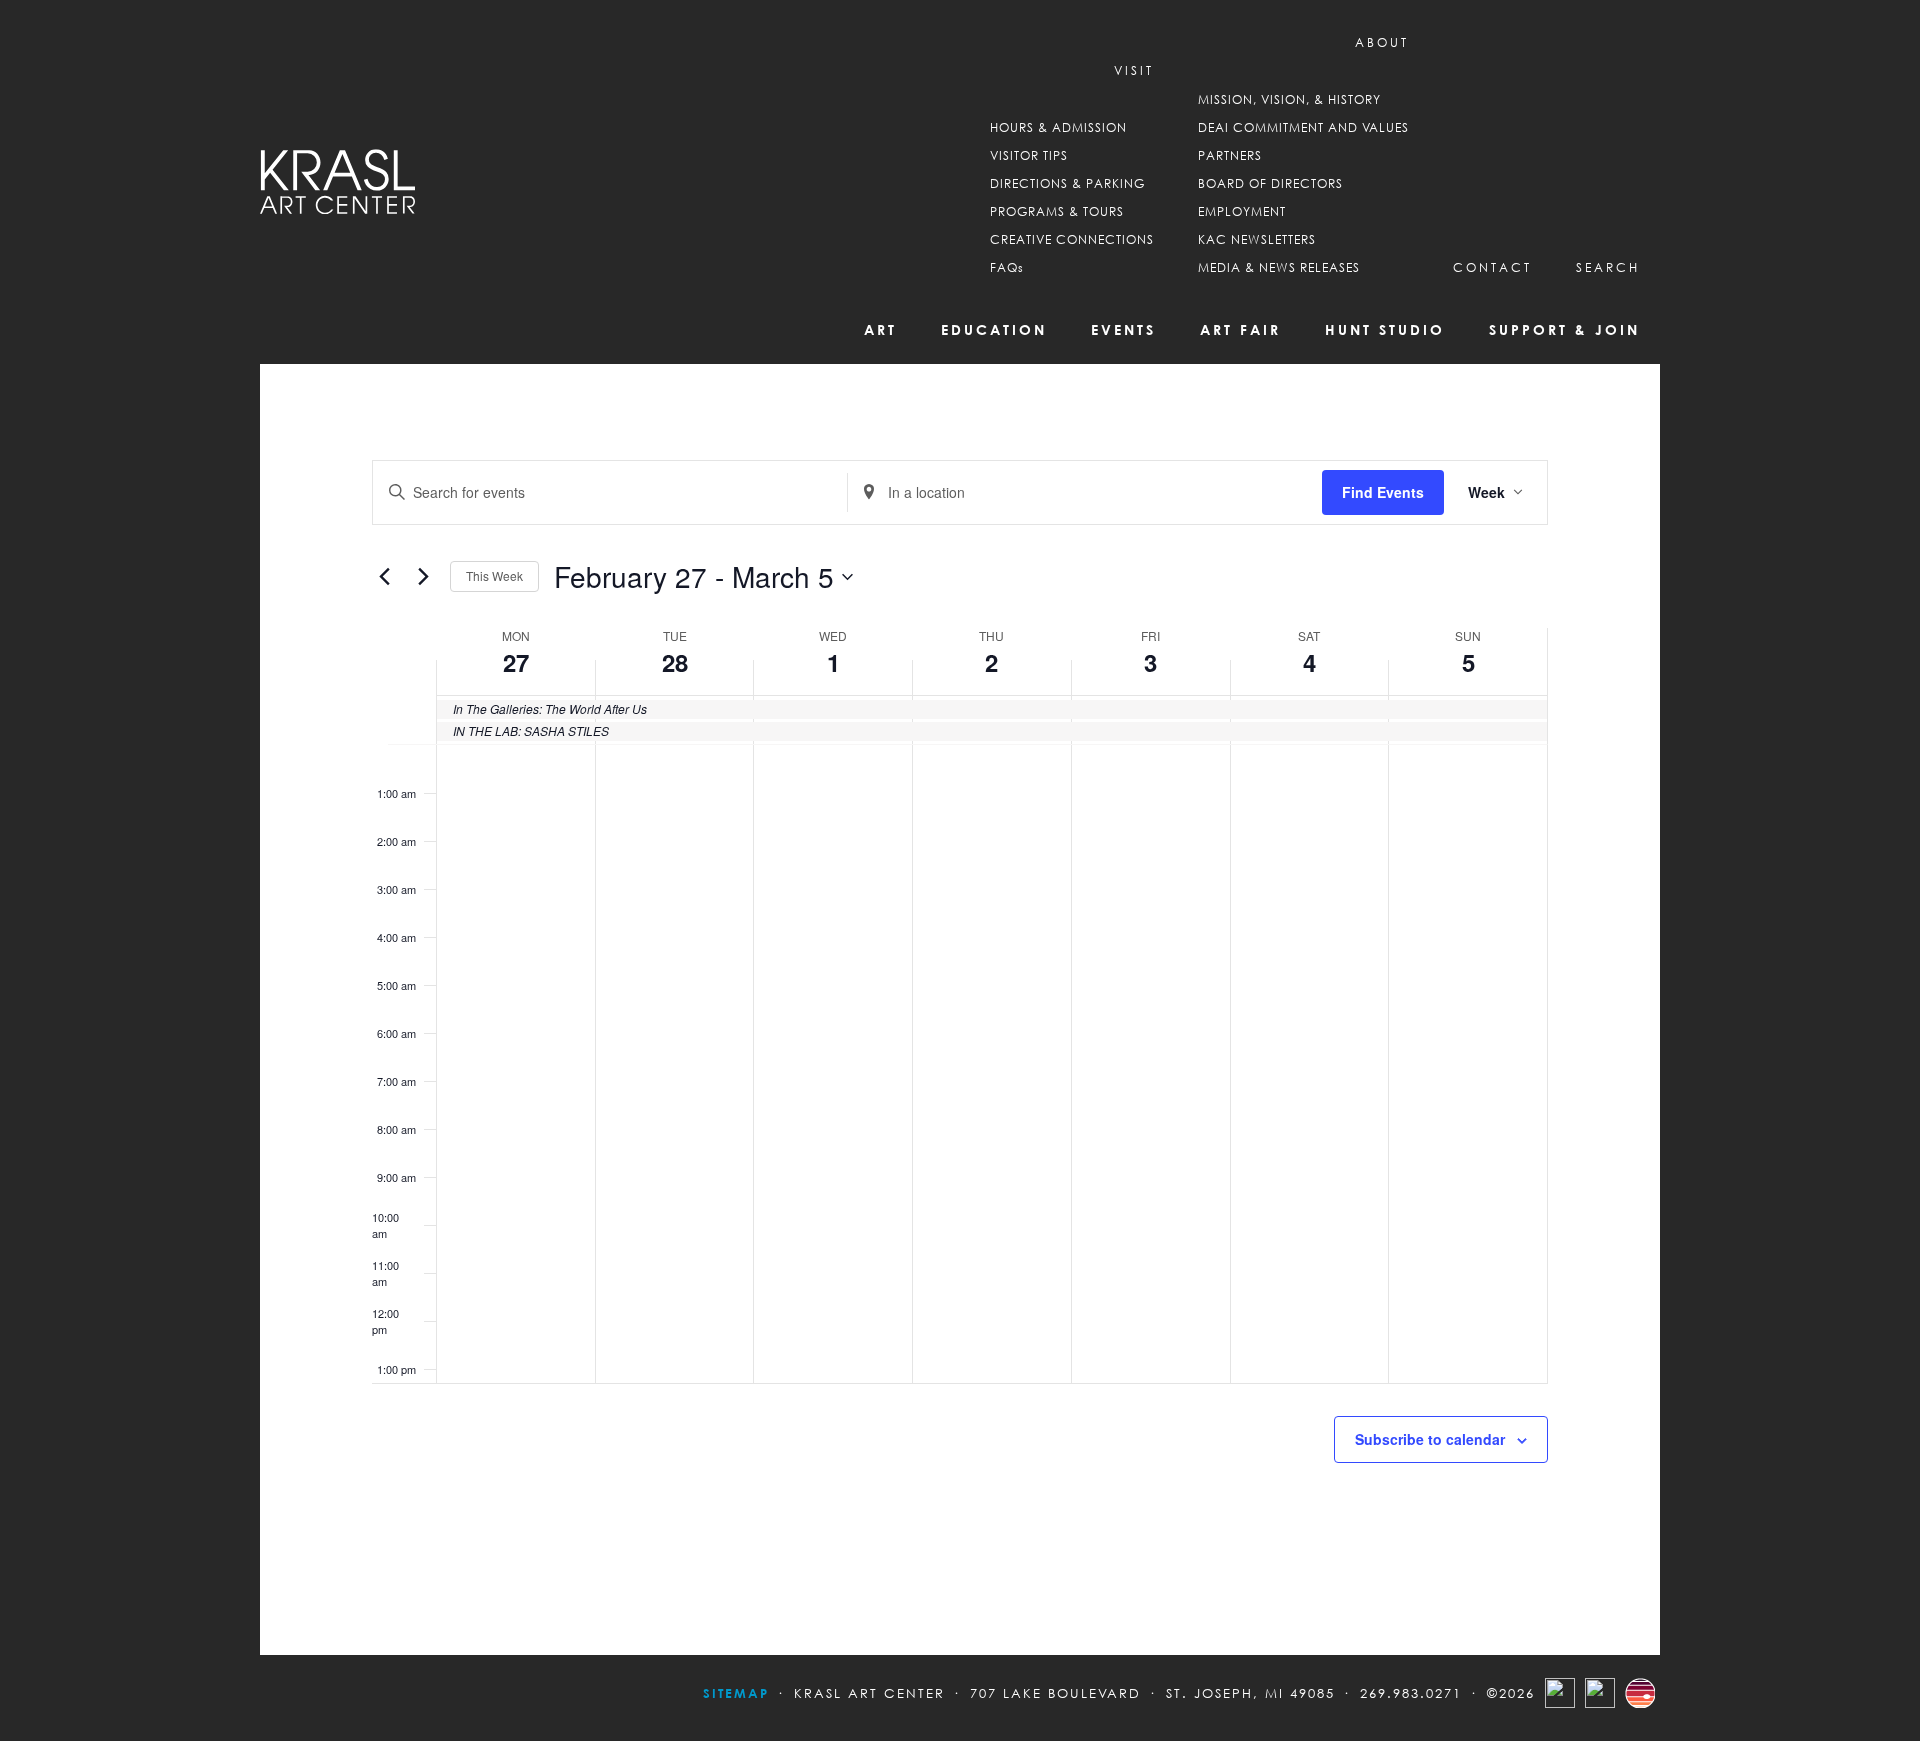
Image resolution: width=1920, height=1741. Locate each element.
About (1382, 42)
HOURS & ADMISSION (1058, 127)
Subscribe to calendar (1430, 1439)
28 (675, 662)
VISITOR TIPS (1029, 155)
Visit (1134, 70)
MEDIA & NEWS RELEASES (1279, 267)
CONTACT (1492, 267)
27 (516, 662)
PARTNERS (1230, 155)
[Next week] (423, 577)
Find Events (1383, 492)
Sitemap (736, 1693)
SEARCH (1608, 267)
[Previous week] (384, 577)
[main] (960, 1009)
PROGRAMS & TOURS (1057, 211)
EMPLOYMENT (1242, 211)
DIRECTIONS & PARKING (1067, 183)
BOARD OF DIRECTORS (1270, 183)
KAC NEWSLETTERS (1257, 239)
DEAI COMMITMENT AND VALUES (1303, 127)
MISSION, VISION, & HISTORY (1289, 99)
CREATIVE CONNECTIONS (1072, 239)
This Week (494, 575)
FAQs (1007, 267)
